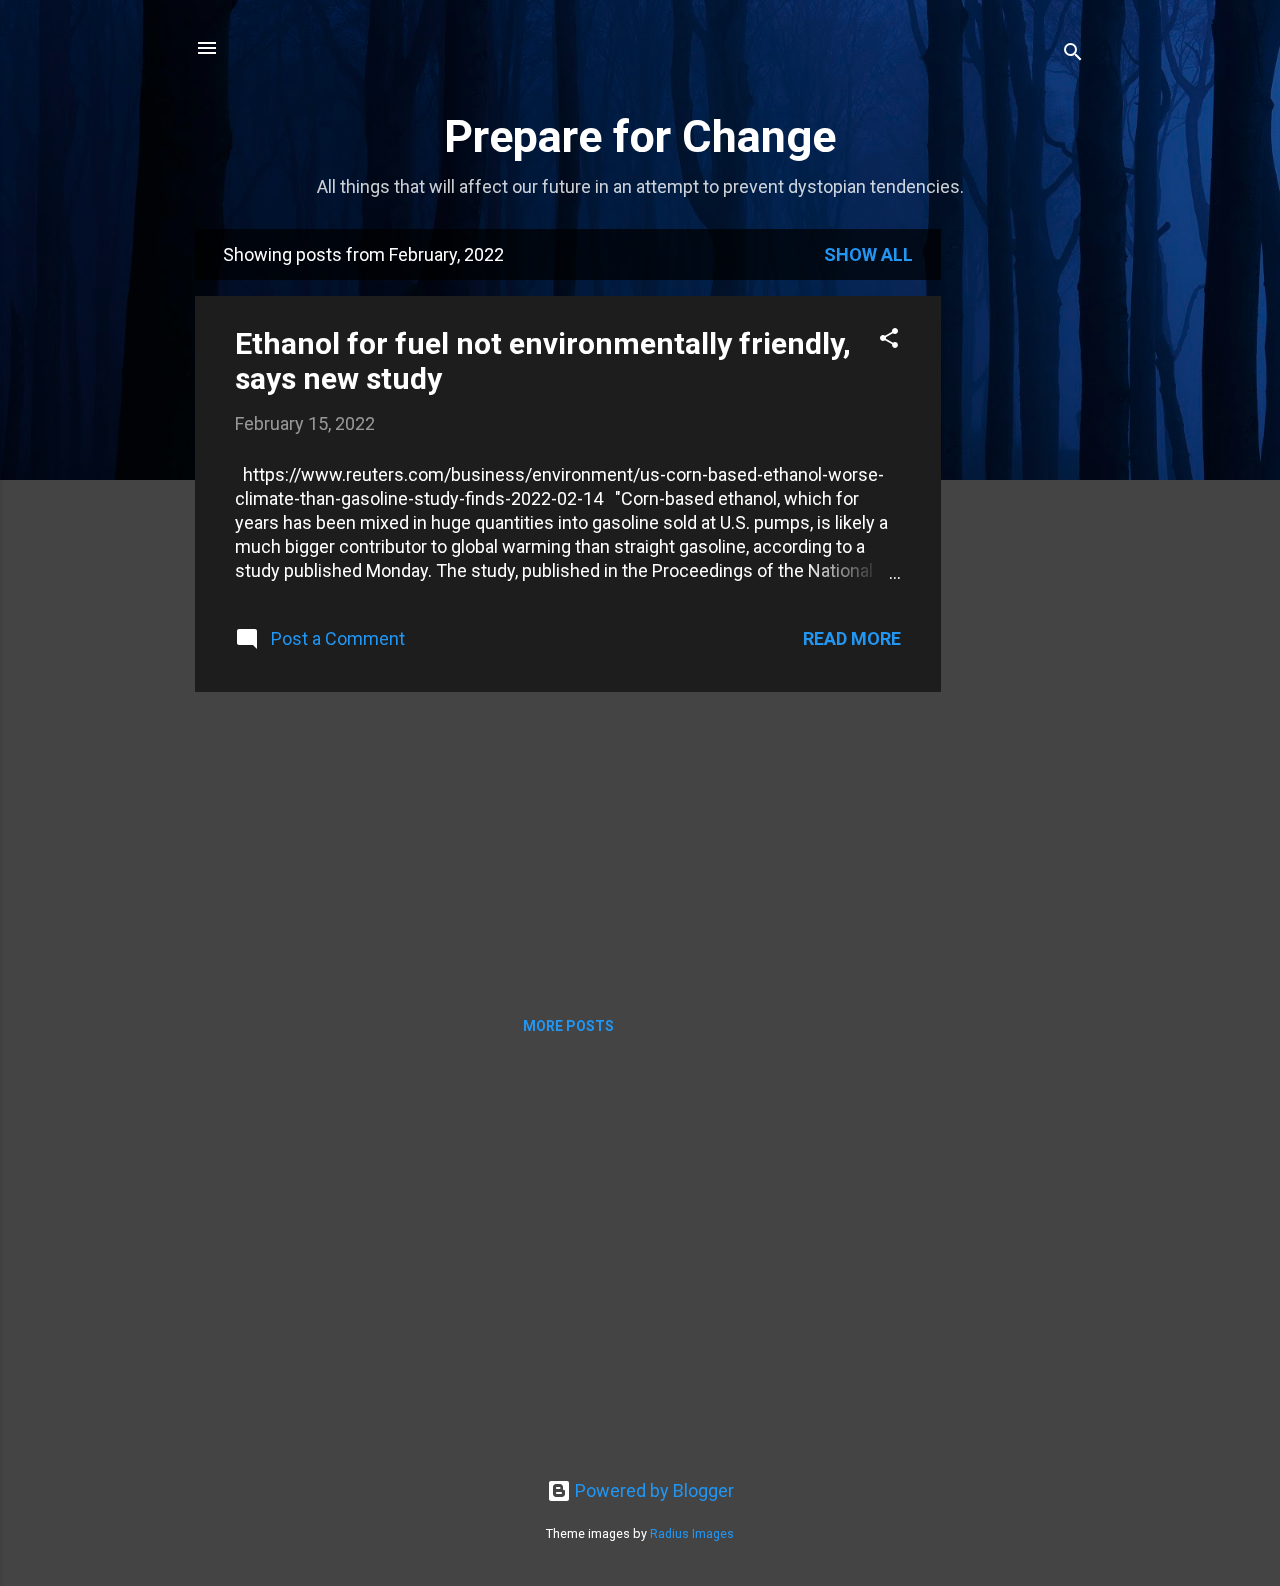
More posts (568, 1026)
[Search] (1073, 54)
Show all (868, 254)
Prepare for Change (640, 136)
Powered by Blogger (652, 1490)
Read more (852, 638)
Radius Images (692, 1533)
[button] (889, 341)
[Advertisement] (1021, 529)
